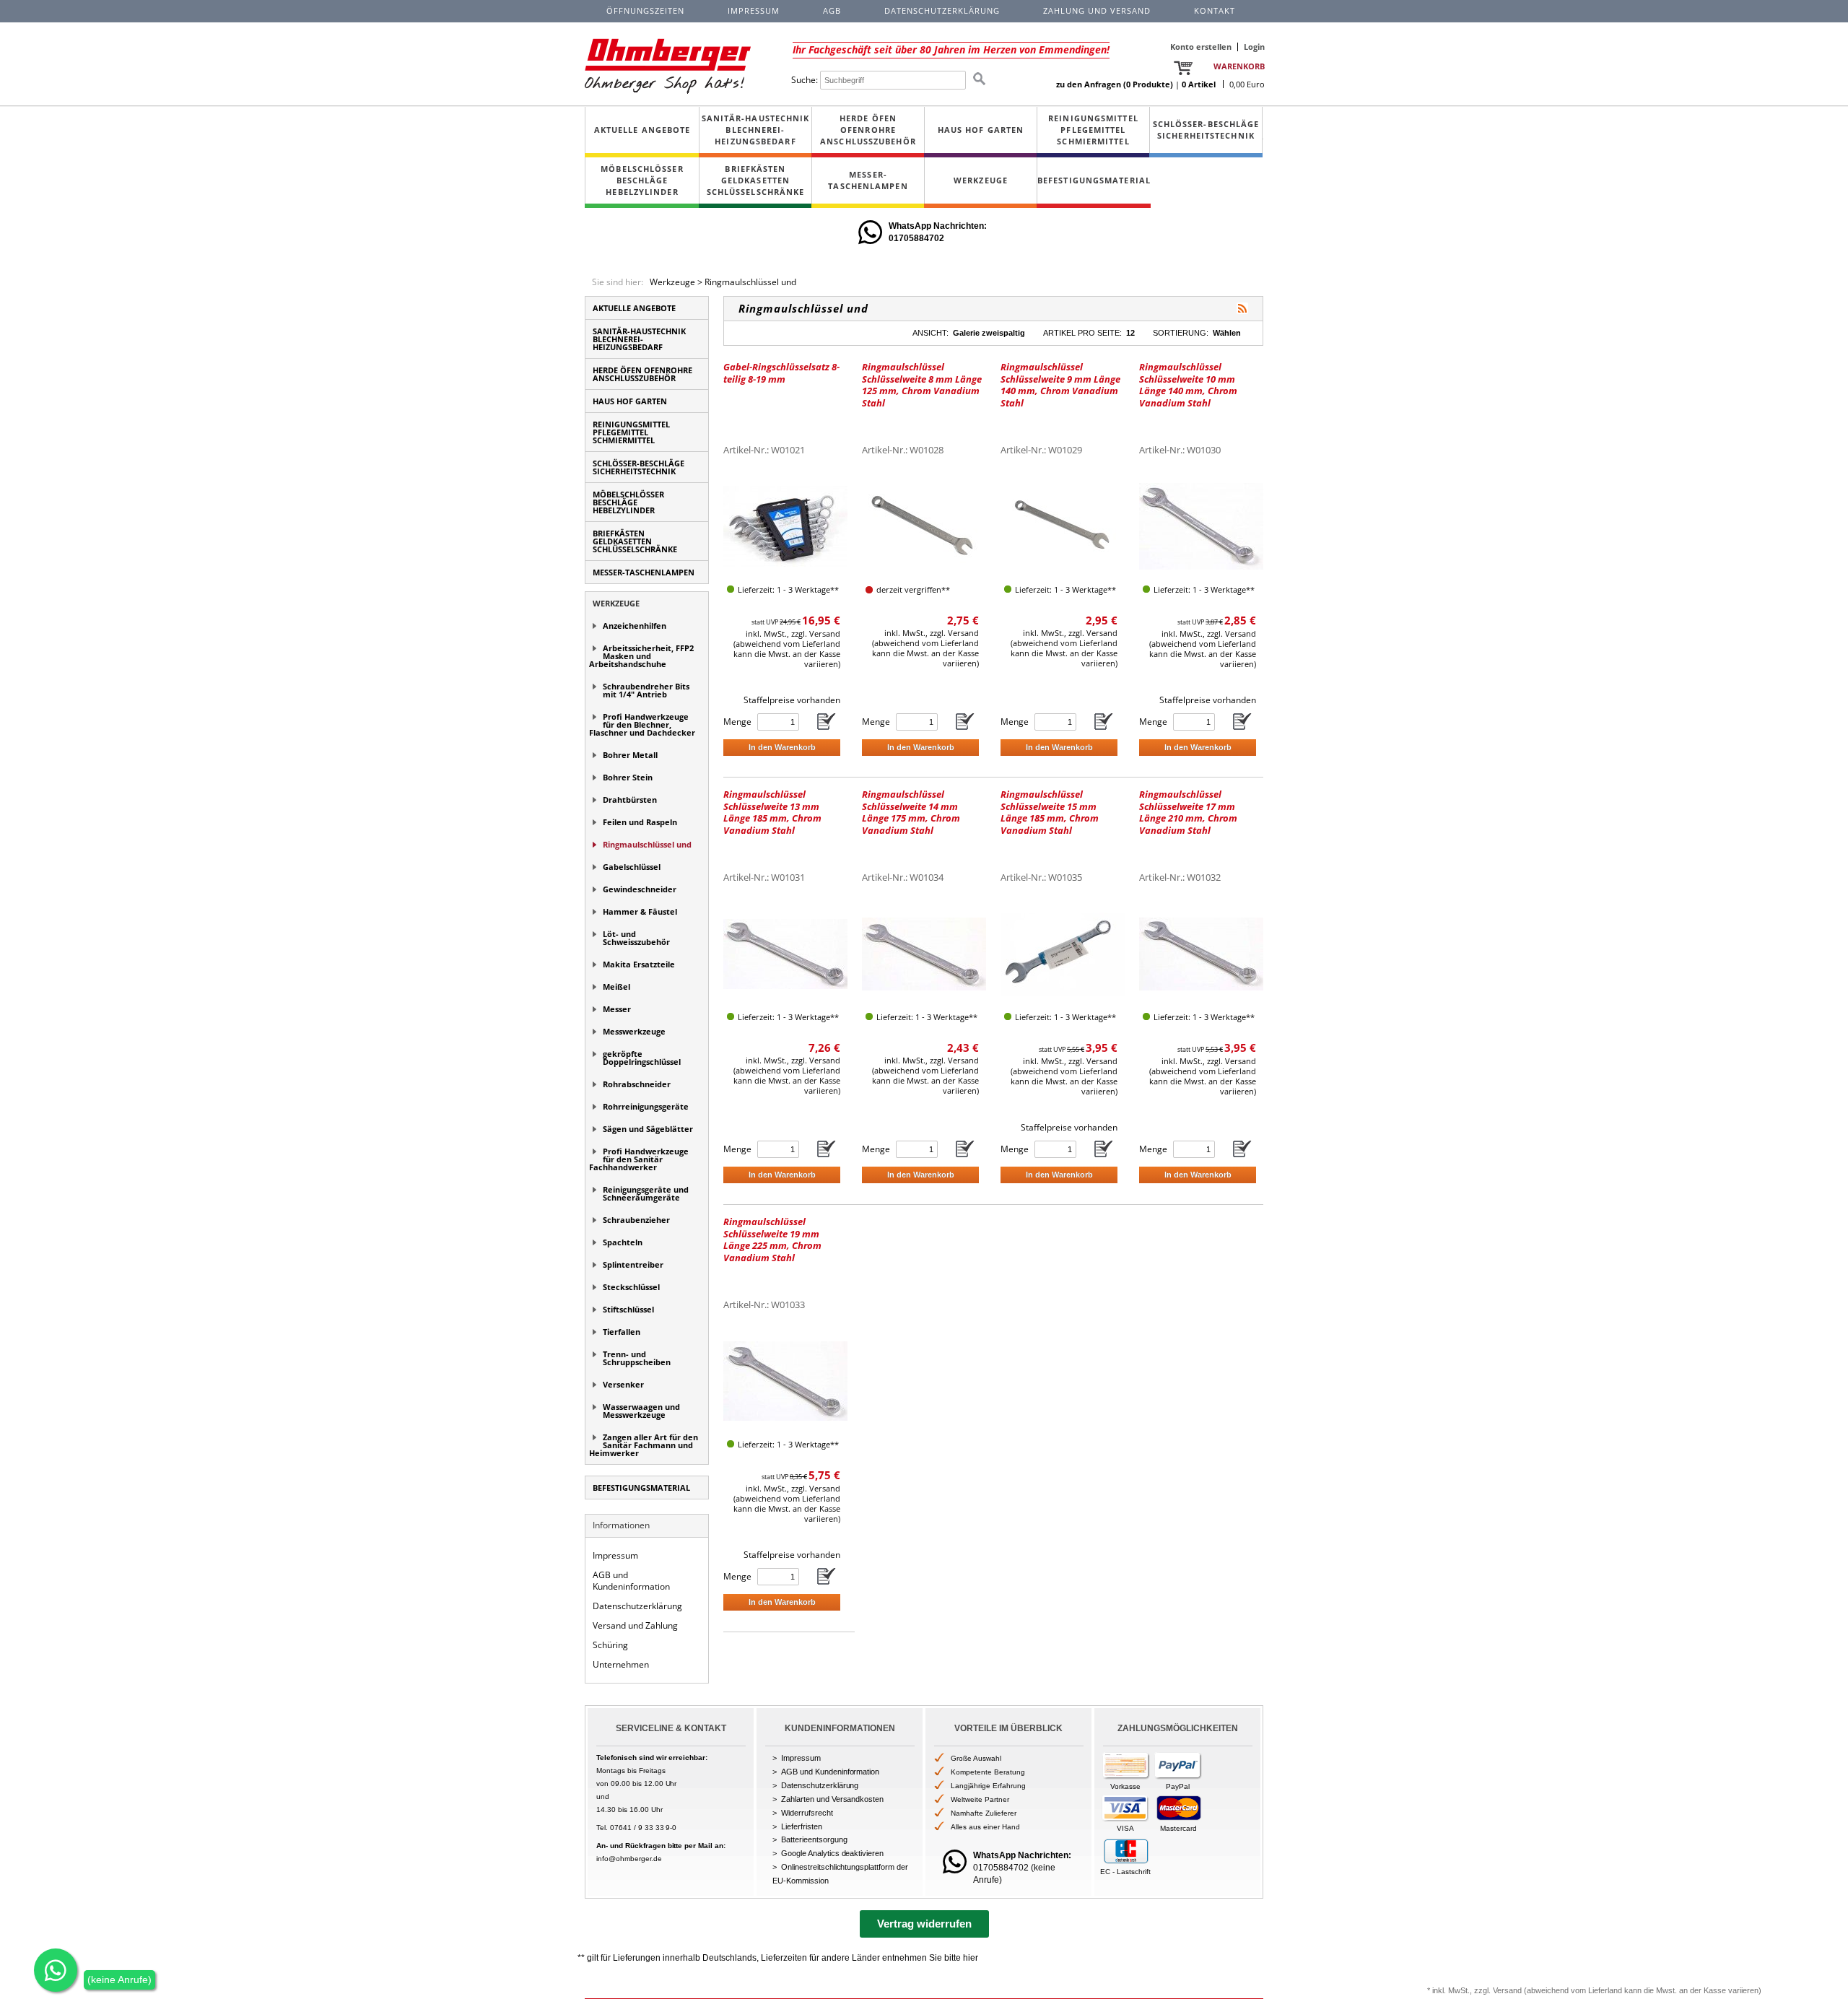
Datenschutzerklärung (637, 1606)
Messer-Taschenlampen (868, 180)
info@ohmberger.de (629, 1859)
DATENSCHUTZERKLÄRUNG (942, 10)
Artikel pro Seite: (1082, 333)
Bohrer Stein (628, 777)
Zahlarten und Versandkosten (832, 1799)
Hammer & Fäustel (640, 911)
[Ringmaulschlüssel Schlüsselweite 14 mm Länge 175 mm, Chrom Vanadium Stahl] (924, 953)
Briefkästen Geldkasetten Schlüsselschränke (756, 180)
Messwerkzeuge (634, 1031)
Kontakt (1215, 10)
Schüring (610, 1645)
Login (1254, 47)
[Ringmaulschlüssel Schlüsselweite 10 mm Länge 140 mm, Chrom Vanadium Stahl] (1201, 526)
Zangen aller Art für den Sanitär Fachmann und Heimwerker (644, 1445)
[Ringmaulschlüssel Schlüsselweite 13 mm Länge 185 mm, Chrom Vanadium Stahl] (785, 953)
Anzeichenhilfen (635, 626)
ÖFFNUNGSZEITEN (645, 10)
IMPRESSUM (754, 10)
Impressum (615, 1555)
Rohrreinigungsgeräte (646, 1106)
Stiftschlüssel (628, 1309)
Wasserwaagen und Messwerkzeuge (641, 1411)
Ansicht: (930, 333)
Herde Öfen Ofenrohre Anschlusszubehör (868, 130)
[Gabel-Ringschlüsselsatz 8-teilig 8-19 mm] (785, 526)
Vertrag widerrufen (924, 1924)
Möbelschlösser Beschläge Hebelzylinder (642, 180)
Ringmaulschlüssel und (750, 282)
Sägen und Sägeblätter (648, 1129)
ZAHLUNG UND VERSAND (1097, 10)
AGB (832, 10)
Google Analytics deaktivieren (832, 1853)
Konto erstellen (1201, 47)
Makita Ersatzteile (639, 964)
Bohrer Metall (630, 755)
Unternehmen (621, 1664)
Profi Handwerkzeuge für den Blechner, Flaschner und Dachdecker (642, 724)
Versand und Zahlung (635, 1625)
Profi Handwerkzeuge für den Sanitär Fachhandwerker (639, 1159)
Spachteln (623, 1242)
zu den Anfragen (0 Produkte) (1115, 84)
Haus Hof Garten (981, 130)
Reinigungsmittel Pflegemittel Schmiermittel (1093, 130)
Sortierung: (1181, 333)
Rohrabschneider (637, 1084)
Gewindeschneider (640, 889)
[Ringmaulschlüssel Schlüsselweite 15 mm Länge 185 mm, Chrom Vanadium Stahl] (1063, 953)
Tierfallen (622, 1332)
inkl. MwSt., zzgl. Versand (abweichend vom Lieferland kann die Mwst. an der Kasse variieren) (787, 649)
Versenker (623, 1384)
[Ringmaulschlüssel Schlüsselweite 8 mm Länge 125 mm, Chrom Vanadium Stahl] (924, 526)
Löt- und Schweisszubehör (636, 938)
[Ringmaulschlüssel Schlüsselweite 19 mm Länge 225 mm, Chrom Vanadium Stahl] (785, 1381)
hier (971, 1958)
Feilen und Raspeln (640, 822)
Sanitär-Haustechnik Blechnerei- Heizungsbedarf (756, 130)
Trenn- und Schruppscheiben (637, 1358)
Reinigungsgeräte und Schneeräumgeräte (646, 1193)
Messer (617, 1009)
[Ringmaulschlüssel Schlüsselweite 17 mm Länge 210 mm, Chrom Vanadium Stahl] (1201, 953)
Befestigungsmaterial (1094, 180)
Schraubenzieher (636, 1220)
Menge (737, 722)
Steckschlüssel (631, 1287)
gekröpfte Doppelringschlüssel (642, 1058)
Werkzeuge (981, 180)
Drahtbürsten (630, 800)
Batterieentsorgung (814, 1839)
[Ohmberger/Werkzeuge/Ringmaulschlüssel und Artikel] (1242, 308)
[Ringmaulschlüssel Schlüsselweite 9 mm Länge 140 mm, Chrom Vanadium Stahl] (1063, 526)
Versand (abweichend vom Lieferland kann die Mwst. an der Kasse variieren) (1627, 1990)
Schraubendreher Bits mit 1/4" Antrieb (646, 690)
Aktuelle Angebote (642, 130)
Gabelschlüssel (632, 867)
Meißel (616, 987)
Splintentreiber (633, 1264)
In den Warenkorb (782, 747)
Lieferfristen (802, 1826)
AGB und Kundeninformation (631, 1581)
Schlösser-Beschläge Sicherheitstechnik (1206, 130)
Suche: (805, 80)
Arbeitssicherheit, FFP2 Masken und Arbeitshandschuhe (641, 656)
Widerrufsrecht (807, 1813)
